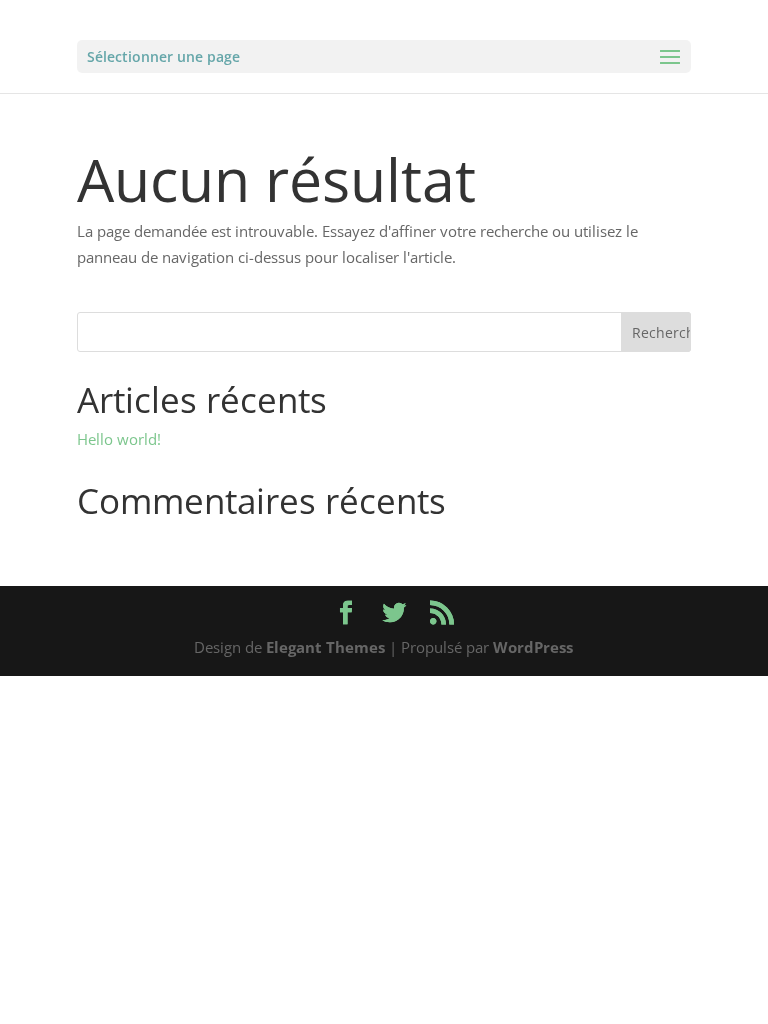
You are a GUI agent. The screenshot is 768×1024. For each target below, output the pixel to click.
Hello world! (119, 439)
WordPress (533, 647)
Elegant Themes (325, 647)
